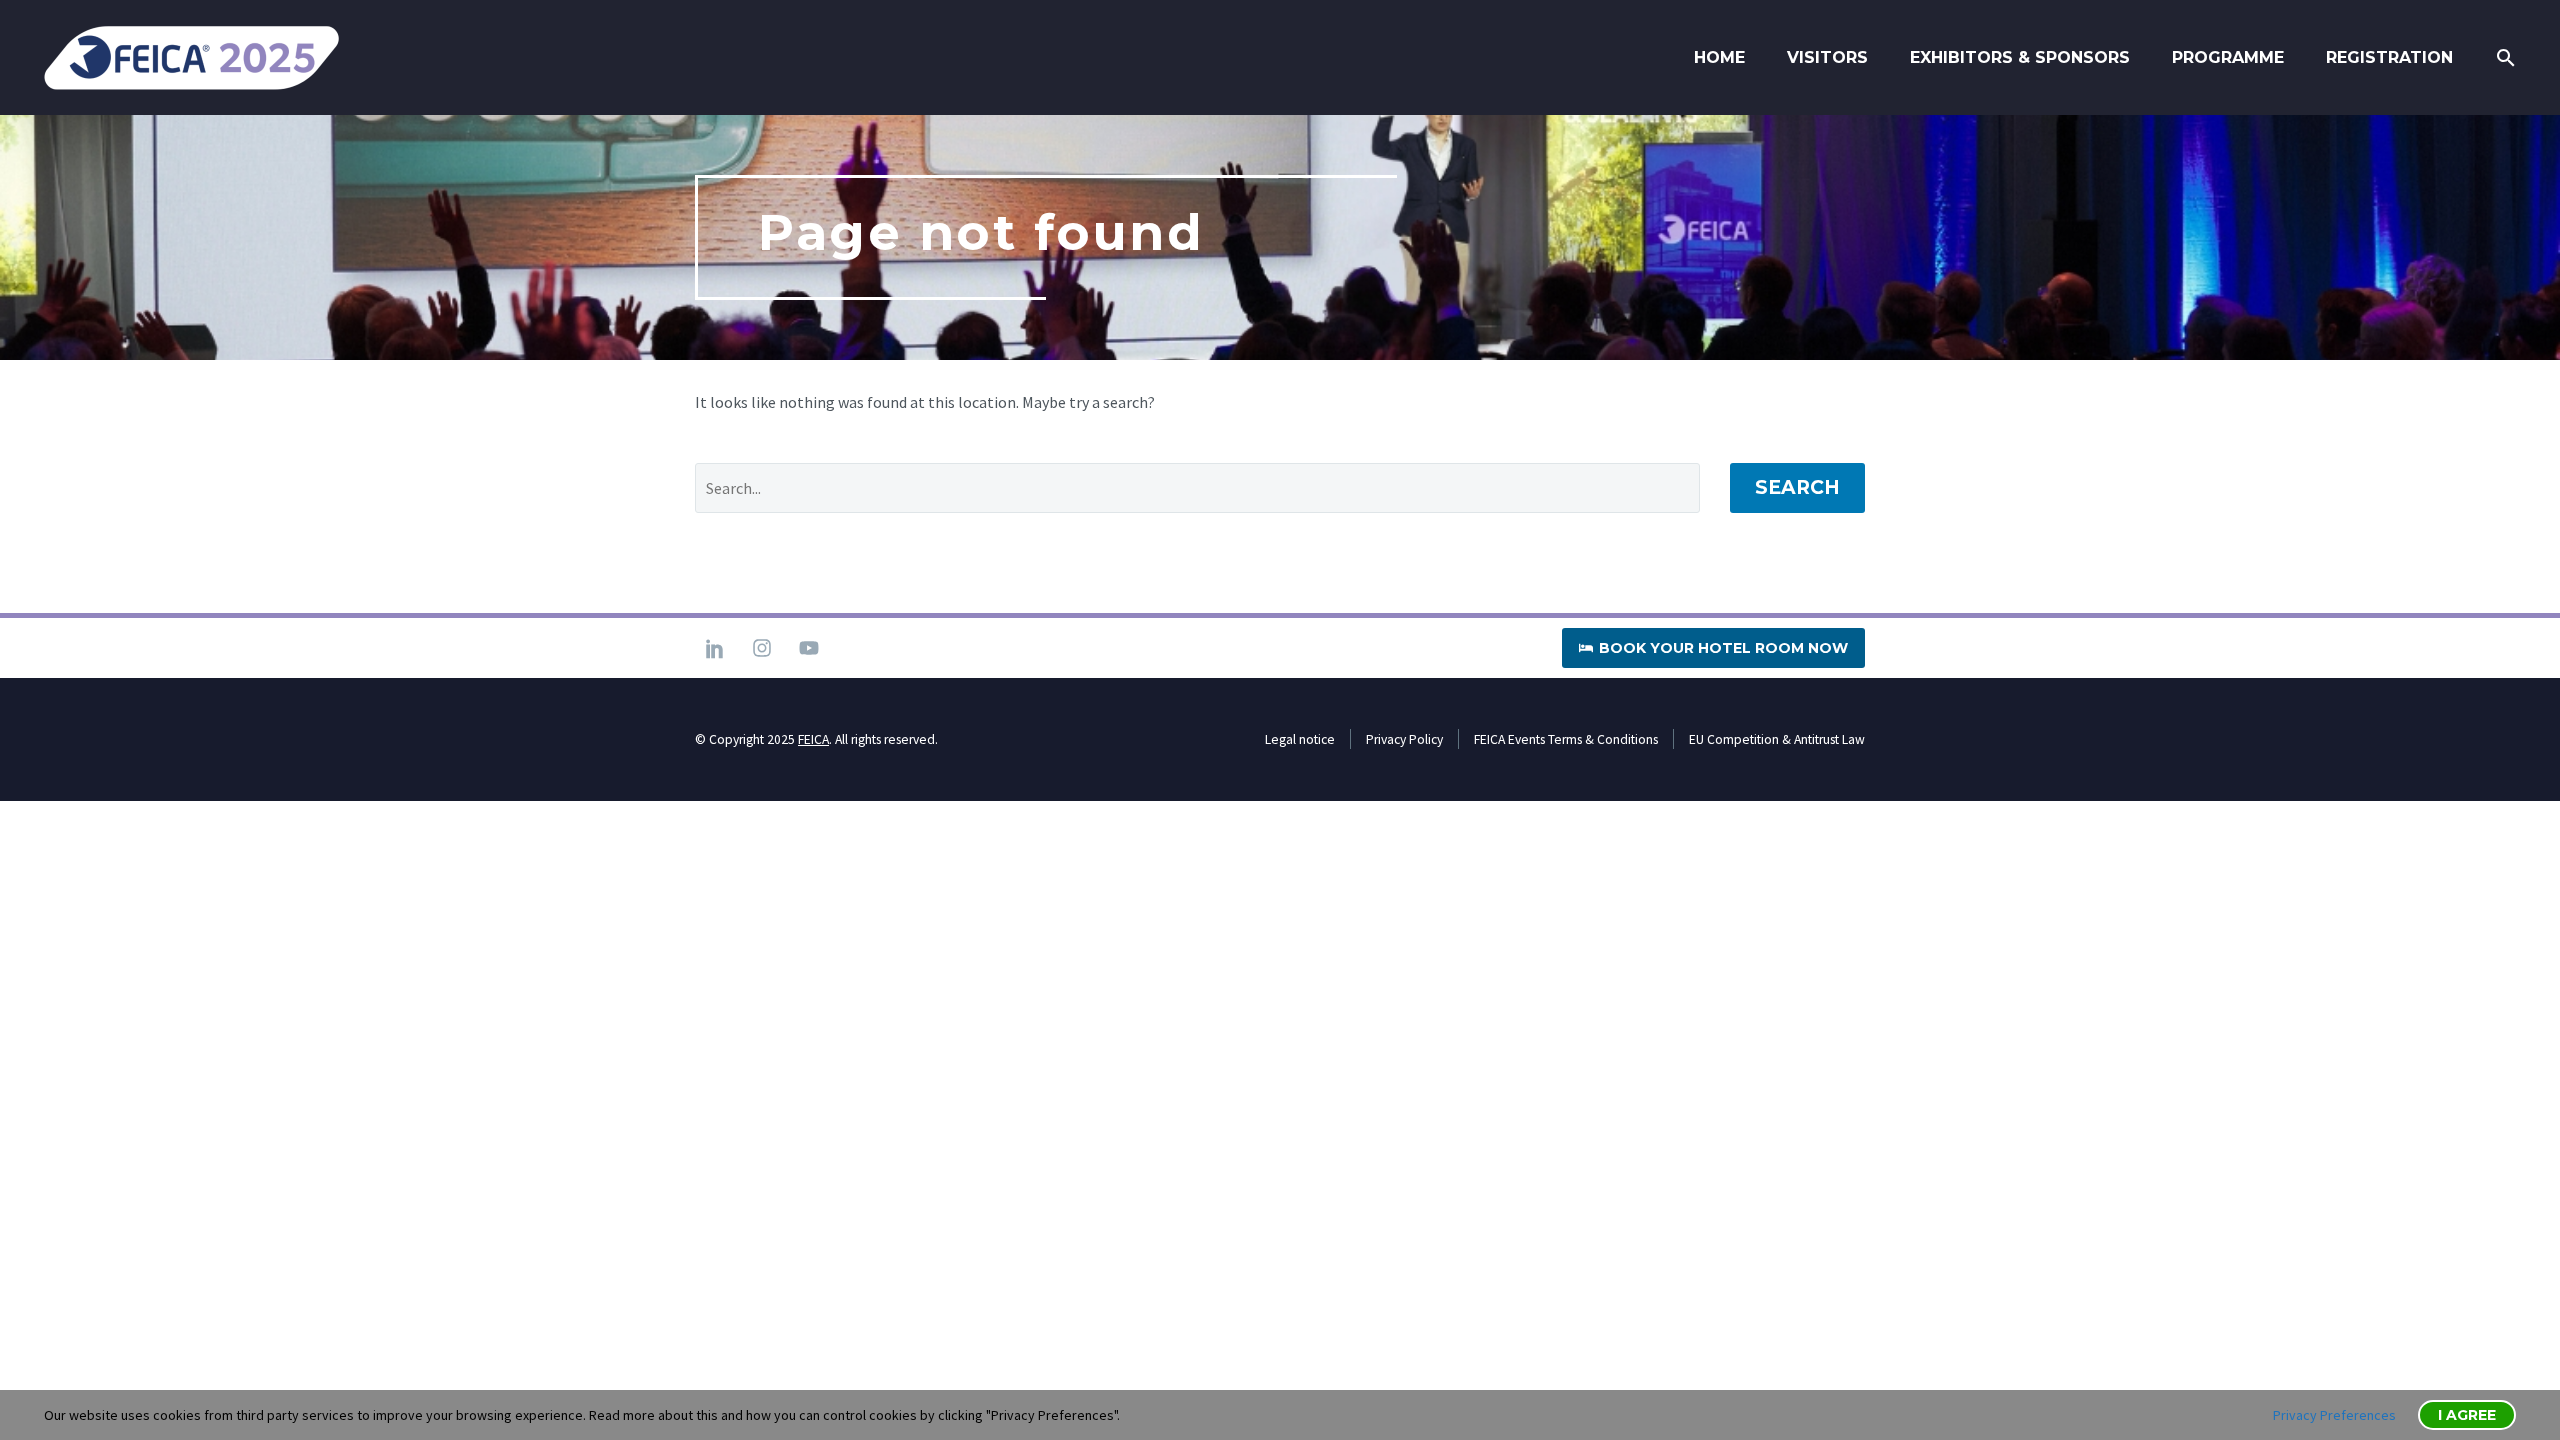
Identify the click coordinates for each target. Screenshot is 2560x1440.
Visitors (1827, 57)
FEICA (813, 739)
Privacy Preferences (2334, 1415)
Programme (2228, 57)
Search (1797, 487)
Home (1719, 57)
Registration (2389, 57)
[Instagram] (762, 648)
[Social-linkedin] (715, 648)
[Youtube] (809, 648)
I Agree (2467, 1415)
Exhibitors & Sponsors (2020, 57)
